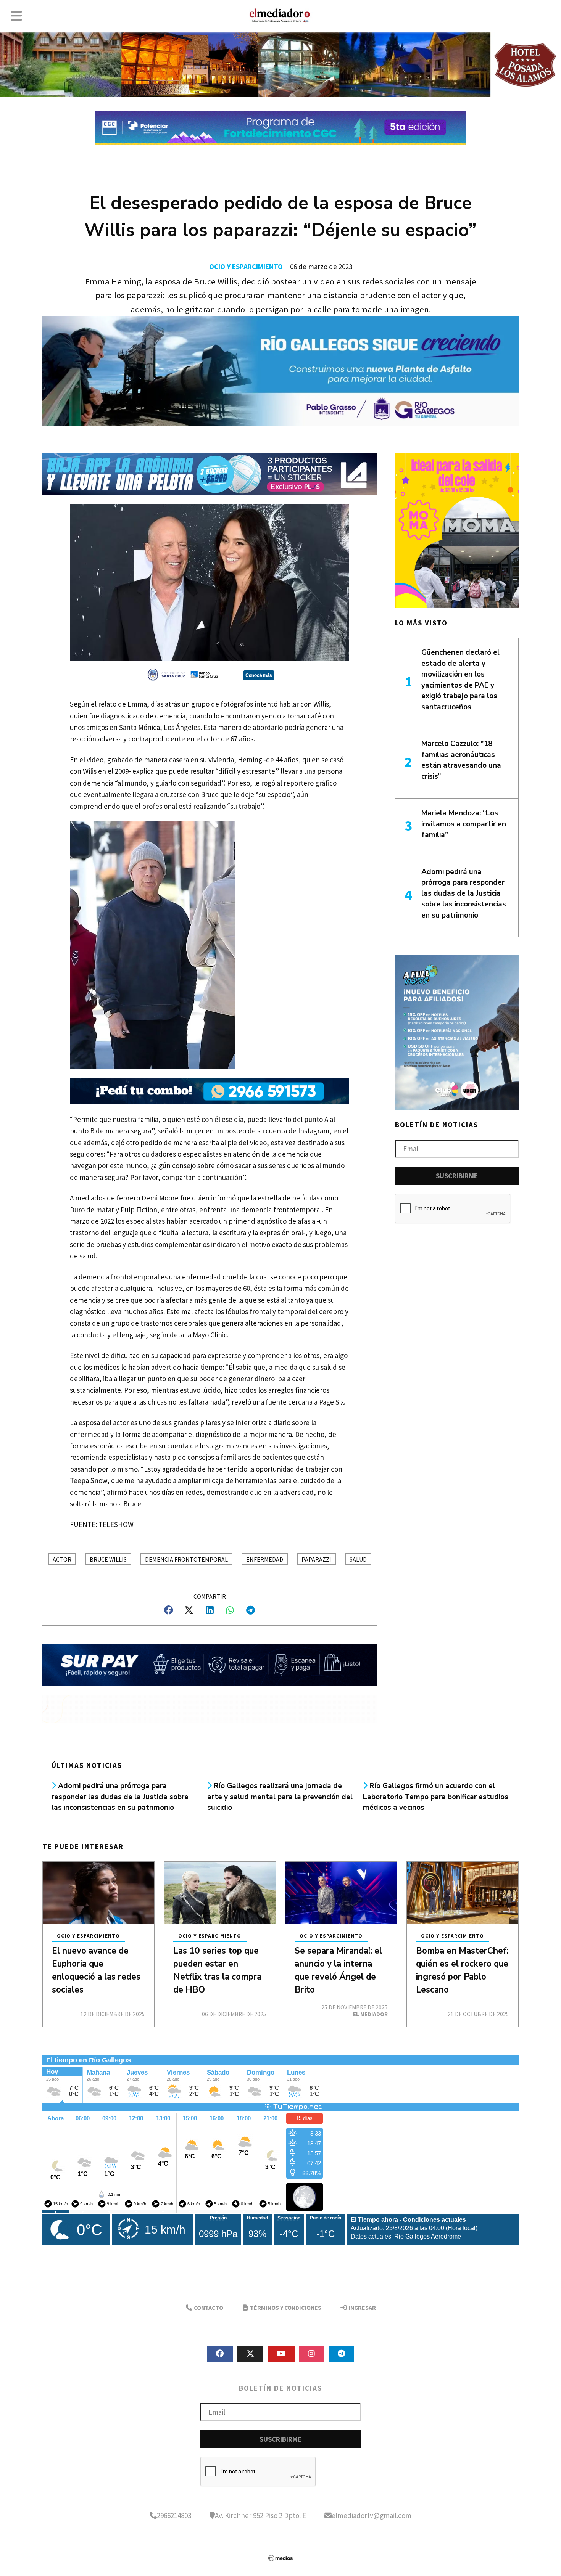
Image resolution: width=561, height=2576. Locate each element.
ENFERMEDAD (265, 1559)
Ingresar (362, 2308)
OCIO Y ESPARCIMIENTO (246, 267)
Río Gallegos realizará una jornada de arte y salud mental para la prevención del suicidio (280, 1797)
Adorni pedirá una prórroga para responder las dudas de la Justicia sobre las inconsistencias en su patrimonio (120, 1797)
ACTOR (62, 1559)
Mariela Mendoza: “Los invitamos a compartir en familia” (464, 824)
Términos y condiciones (285, 2308)
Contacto (208, 2308)
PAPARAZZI (316, 1559)
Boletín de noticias (437, 1125)
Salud (358, 1559)
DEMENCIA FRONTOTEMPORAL (186, 1559)
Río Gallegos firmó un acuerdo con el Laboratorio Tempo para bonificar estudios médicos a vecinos (436, 1797)
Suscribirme (457, 1176)
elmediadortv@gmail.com (372, 2515)
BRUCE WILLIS (108, 1559)
